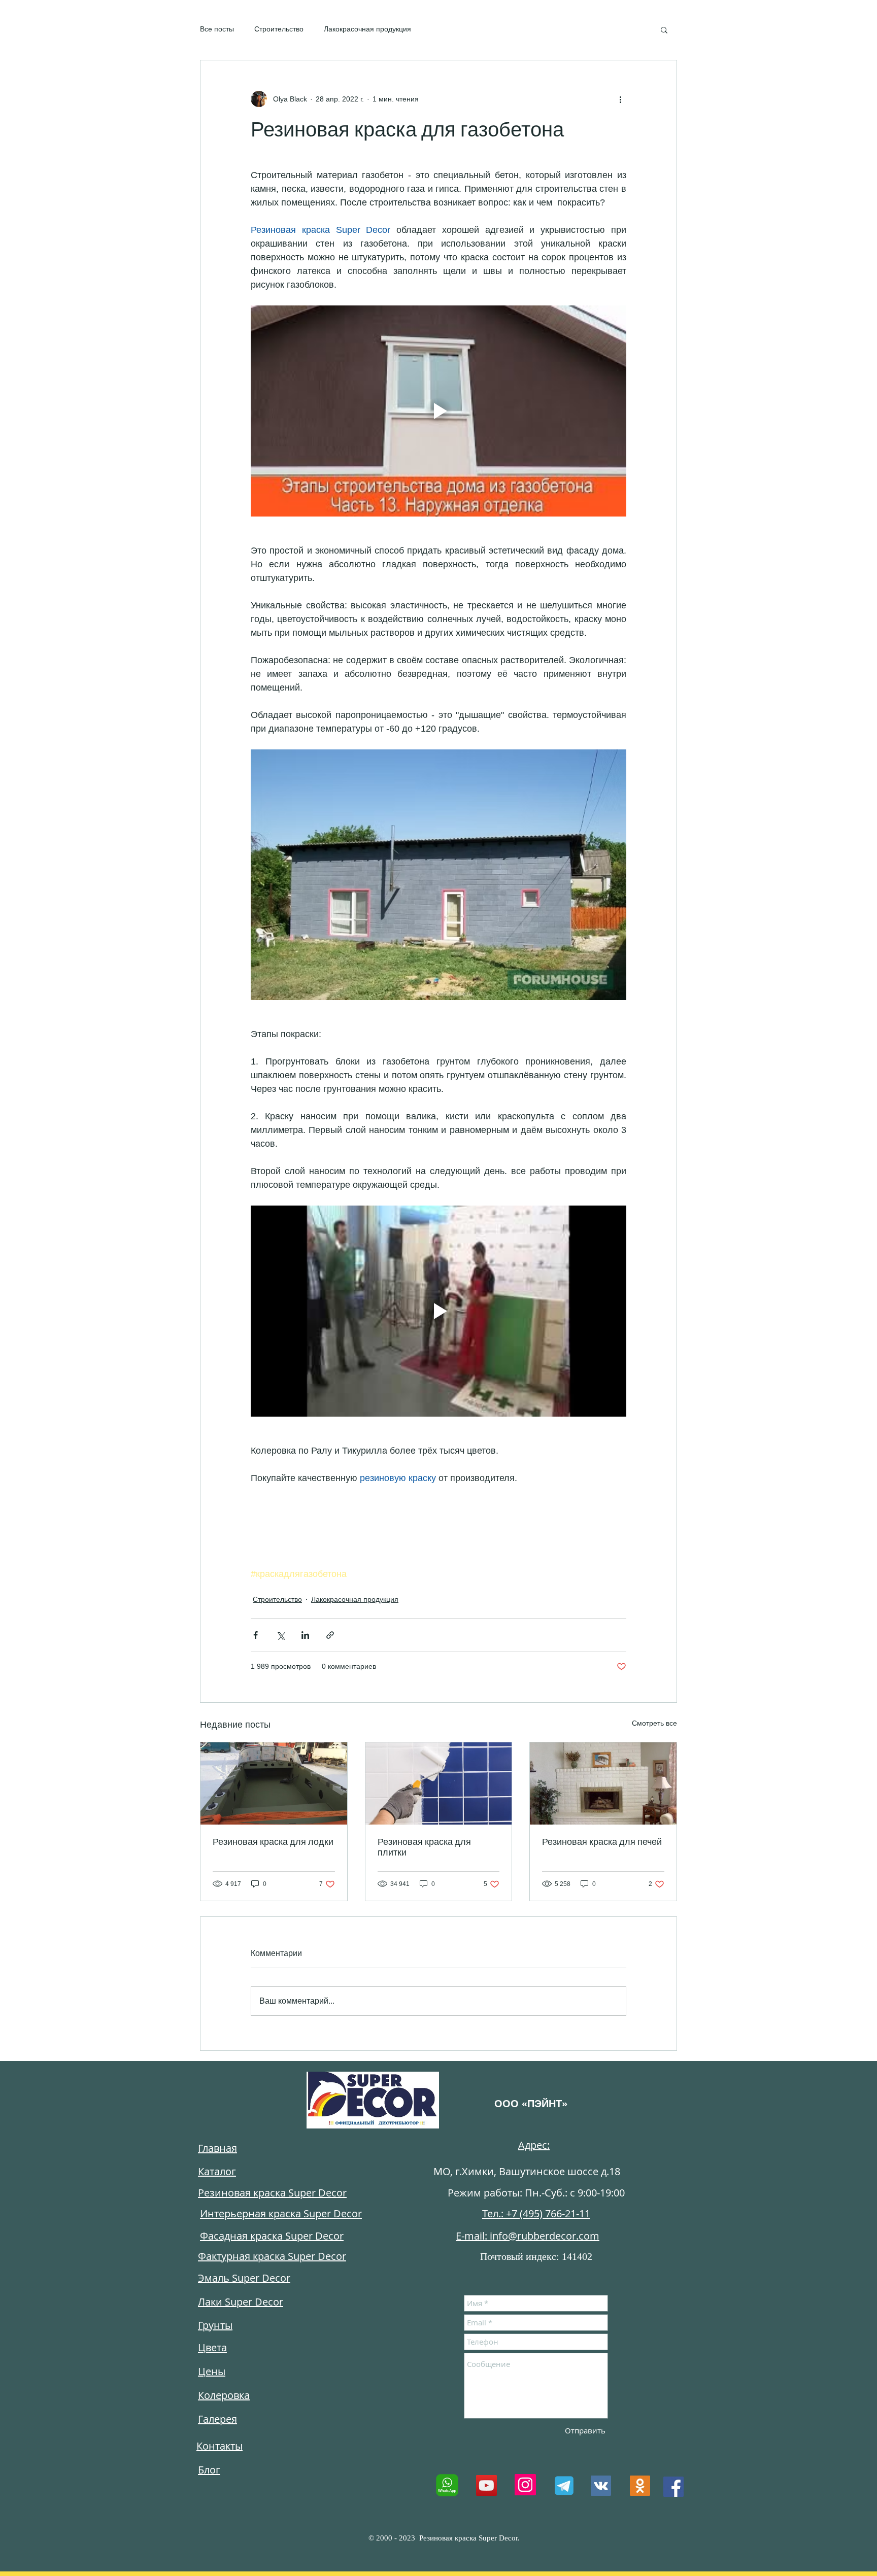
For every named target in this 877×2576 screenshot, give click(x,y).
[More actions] (620, 99)
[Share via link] (330, 1635)
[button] (664, 29)
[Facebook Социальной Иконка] (673, 2487)
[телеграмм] (563, 2485)
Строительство (279, 29)
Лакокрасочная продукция (367, 29)
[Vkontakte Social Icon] (601, 2486)
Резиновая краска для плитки (424, 1847)
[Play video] (438, 411)
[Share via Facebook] (256, 1635)
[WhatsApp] (447, 2485)
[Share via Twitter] (280, 1635)
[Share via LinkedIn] (305, 1635)
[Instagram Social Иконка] (525, 2485)
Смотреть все (654, 1723)
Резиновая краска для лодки (273, 1842)
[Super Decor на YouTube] (486, 2485)
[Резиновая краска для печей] (603, 1783)
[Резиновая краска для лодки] (274, 1783)
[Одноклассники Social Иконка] (640, 2486)
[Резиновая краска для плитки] (439, 1783)
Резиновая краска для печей (602, 1842)
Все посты (217, 29)
